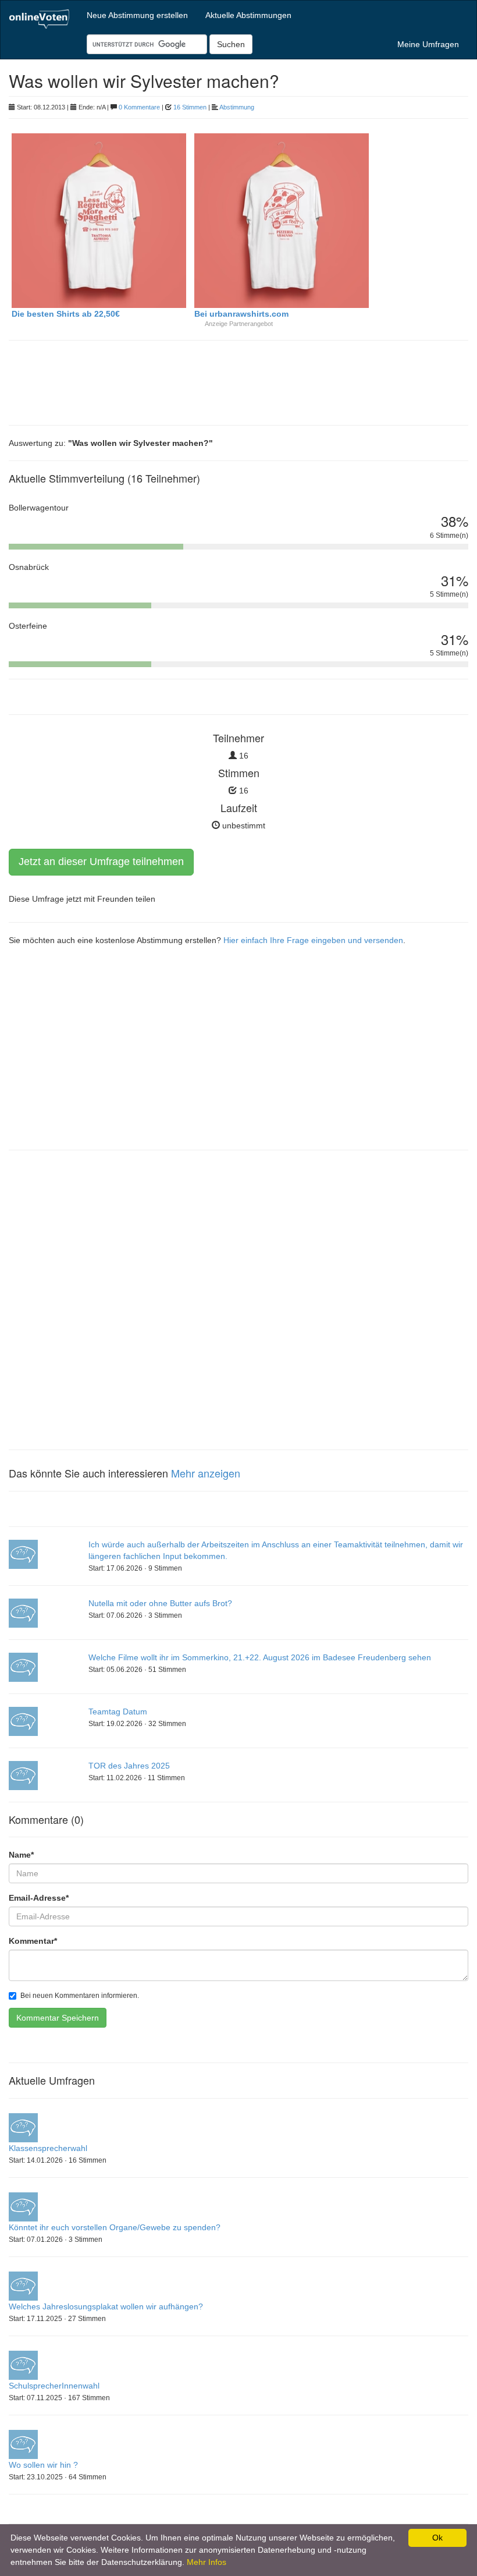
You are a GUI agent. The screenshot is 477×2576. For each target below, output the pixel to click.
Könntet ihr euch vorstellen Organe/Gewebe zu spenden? (115, 2227)
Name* (21, 1855)
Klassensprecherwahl (48, 2148)
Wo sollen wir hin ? (43, 2465)
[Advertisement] (102, 381)
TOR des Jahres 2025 (129, 1766)
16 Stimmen (190, 107)
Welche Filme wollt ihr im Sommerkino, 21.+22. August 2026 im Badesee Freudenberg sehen (260, 1657)
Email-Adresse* (39, 1898)
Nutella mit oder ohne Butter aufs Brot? (160, 1603)
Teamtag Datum (118, 1712)
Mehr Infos (207, 2562)
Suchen (231, 44)
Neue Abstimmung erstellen (137, 15)
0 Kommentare (139, 107)
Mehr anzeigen (206, 1473)
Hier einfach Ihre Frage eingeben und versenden (313, 940)
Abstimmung (237, 107)
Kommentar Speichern (58, 2018)
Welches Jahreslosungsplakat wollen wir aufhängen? (106, 2306)
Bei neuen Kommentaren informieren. (80, 1996)
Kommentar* (33, 1941)
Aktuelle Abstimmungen (248, 15)
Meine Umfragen (428, 44)
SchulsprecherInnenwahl (54, 2386)
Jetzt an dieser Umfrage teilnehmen (101, 862)
